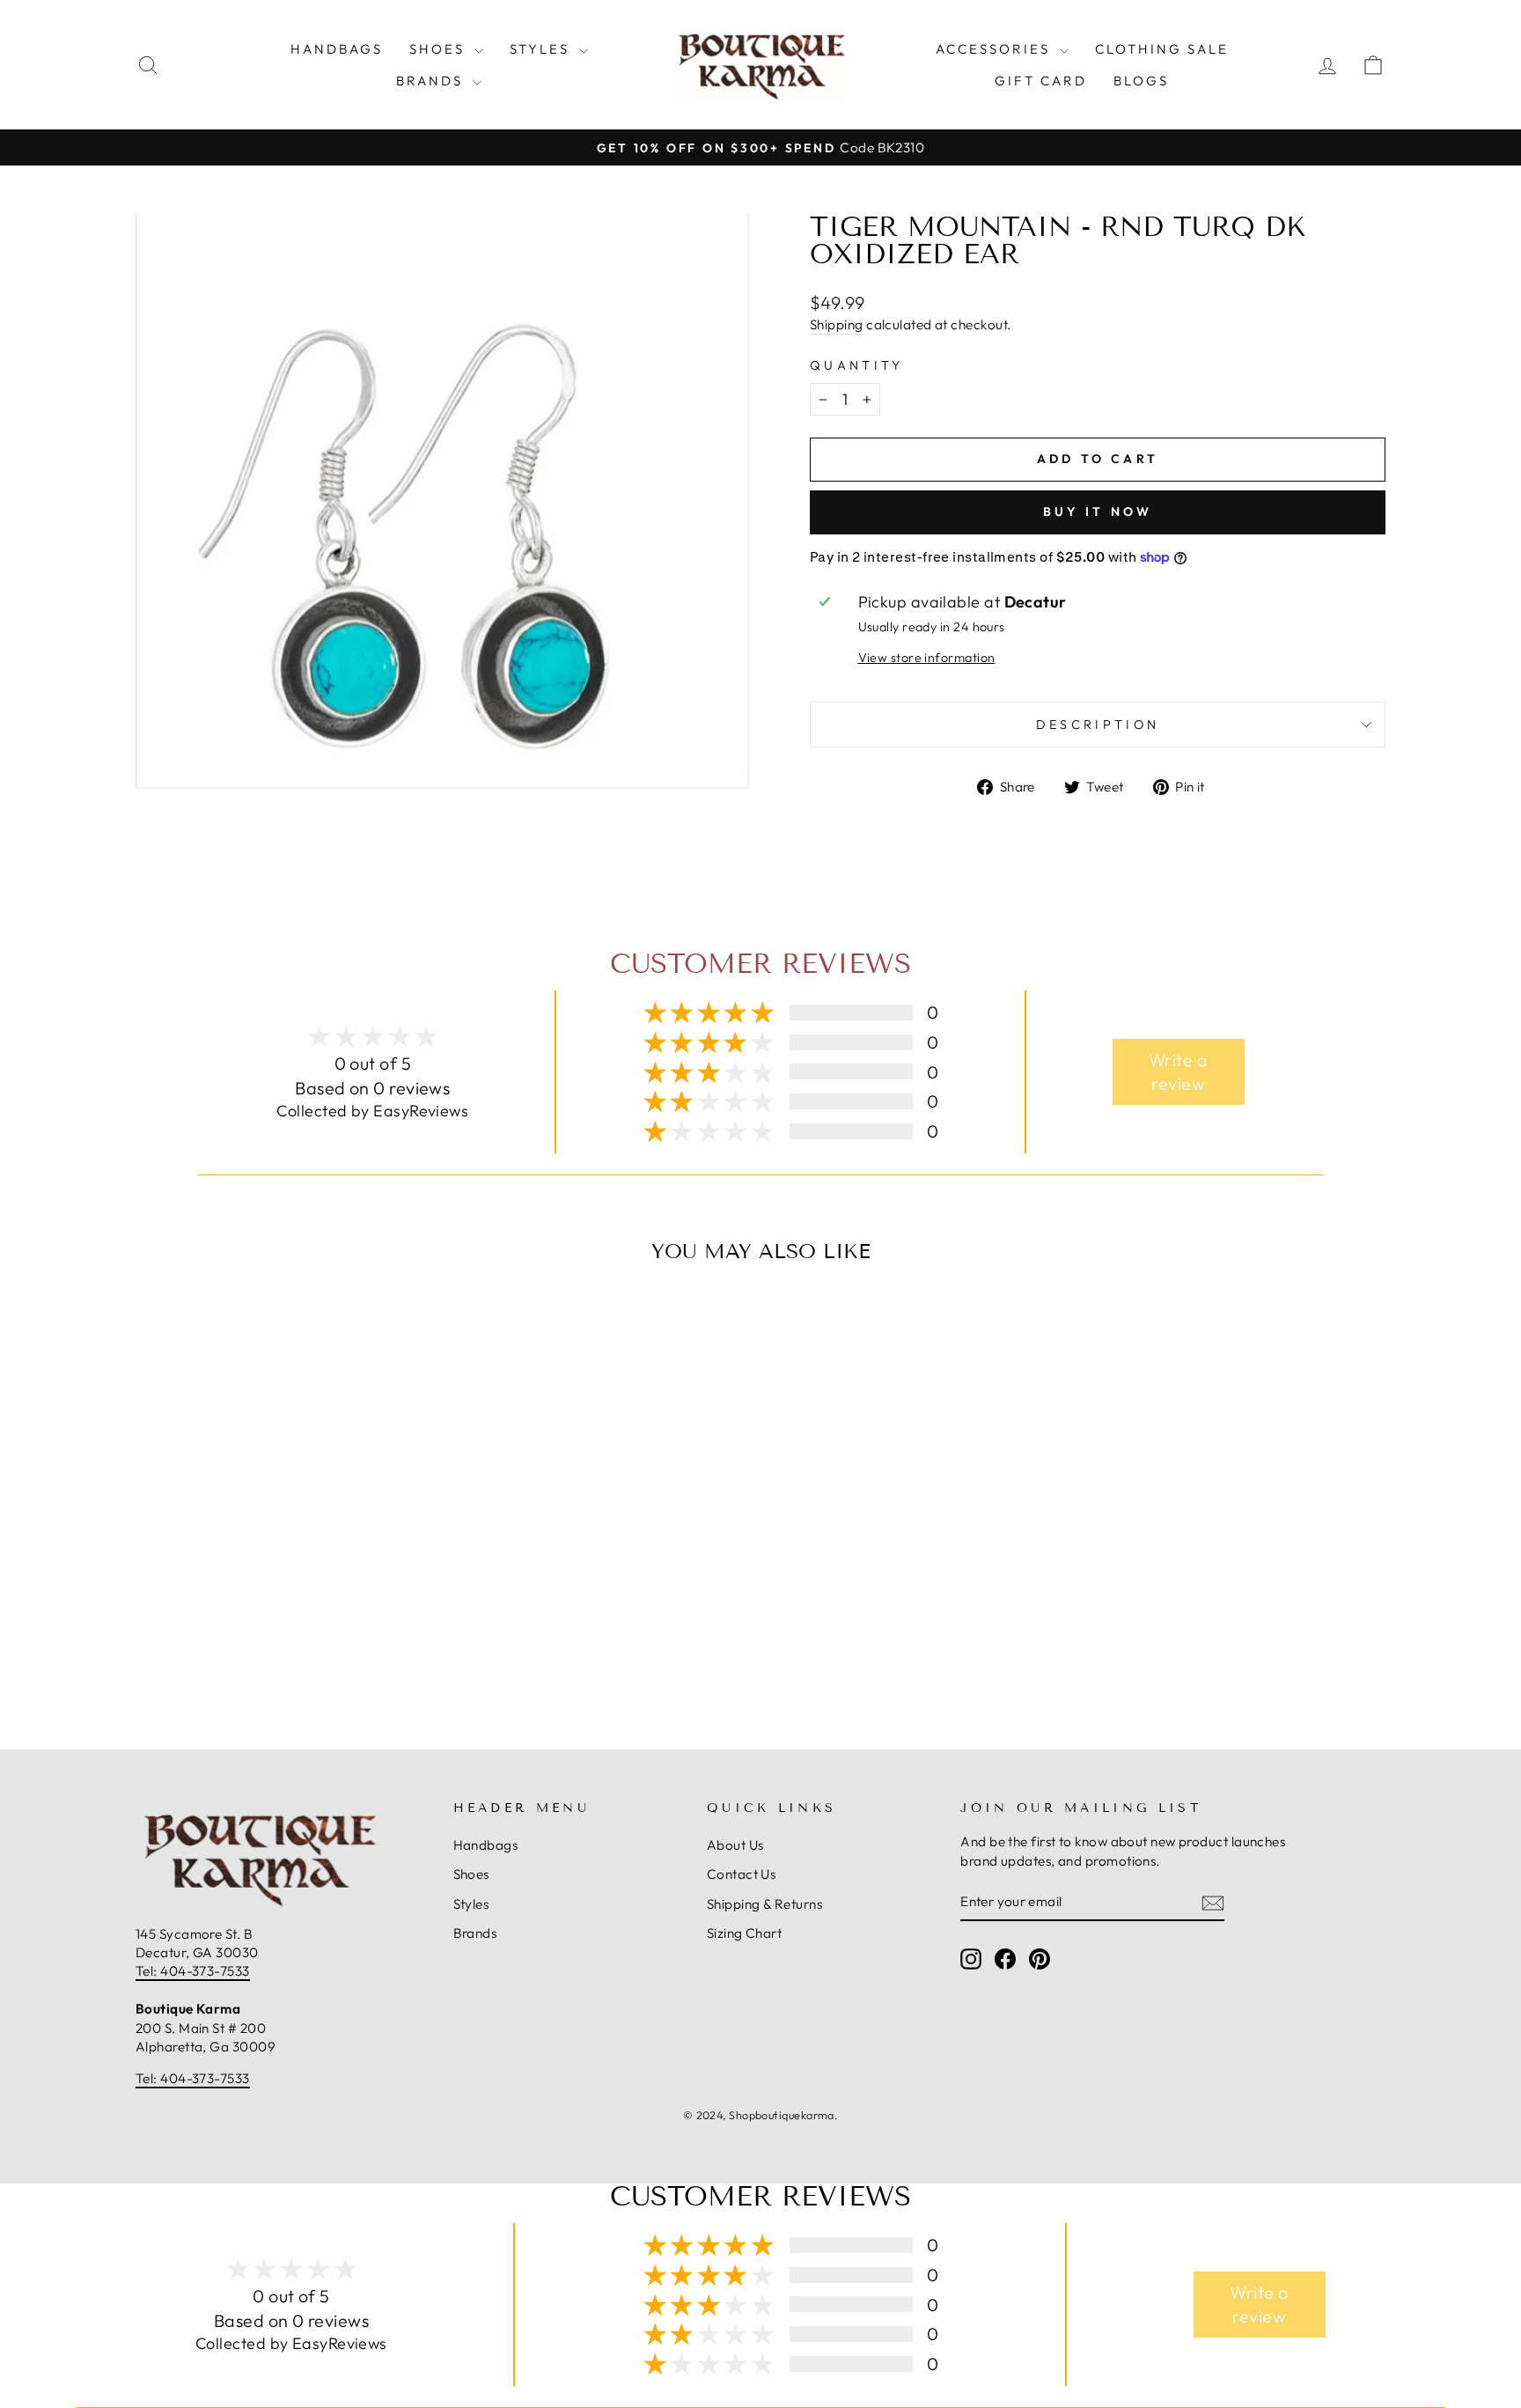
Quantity (857, 365)
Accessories (996, 49)
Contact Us (742, 1874)
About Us (735, 1845)
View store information (927, 658)
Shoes (440, 49)
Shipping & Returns (764, 1904)
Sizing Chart (744, 1933)
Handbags (337, 49)
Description (1098, 725)
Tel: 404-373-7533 (193, 1971)
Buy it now (1098, 512)
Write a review (1178, 1072)
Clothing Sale (1162, 49)
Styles (542, 49)
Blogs (1141, 81)
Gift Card (1041, 81)
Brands (432, 81)
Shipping (837, 324)
